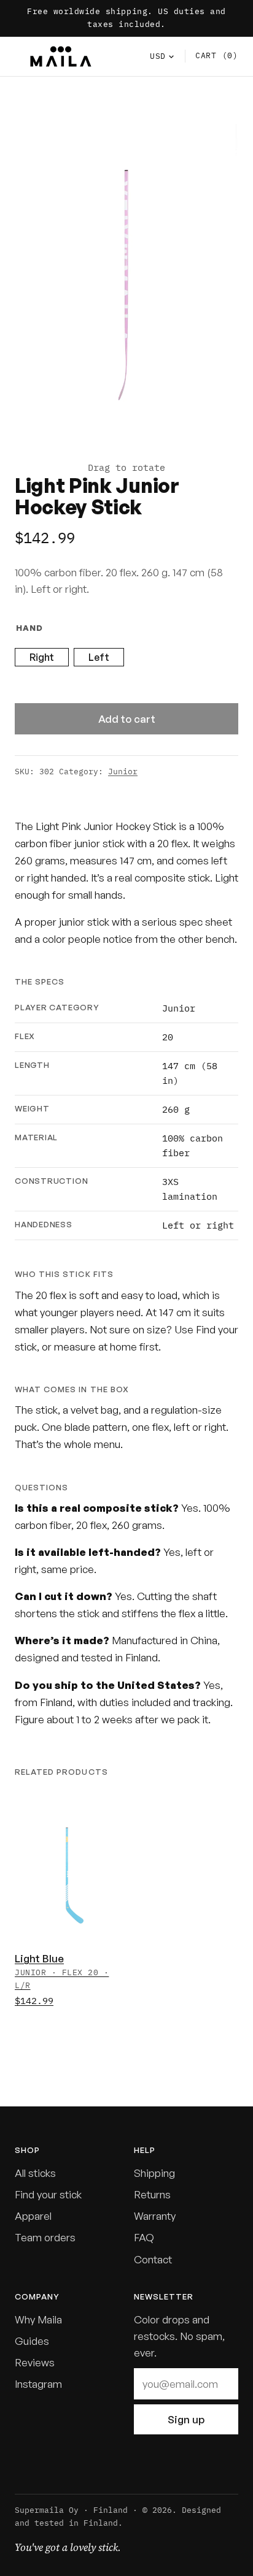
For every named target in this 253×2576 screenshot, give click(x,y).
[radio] (42, 657)
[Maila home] (61, 56)
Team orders (45, 2237)
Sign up (186, 2419)
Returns (152, 2194)
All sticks (35, 2173)
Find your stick (48, 2194)
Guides (32, 2341)
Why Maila (38, 2319)
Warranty (155, 2216)
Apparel (33, 2216)
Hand (29, 628)
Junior (123, 772)
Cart (217, 55)
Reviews (35, 2362)
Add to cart (127, 719)
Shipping (154, 2173)
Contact (153, 2259)
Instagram (38, 2384)
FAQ (144, 2237)
